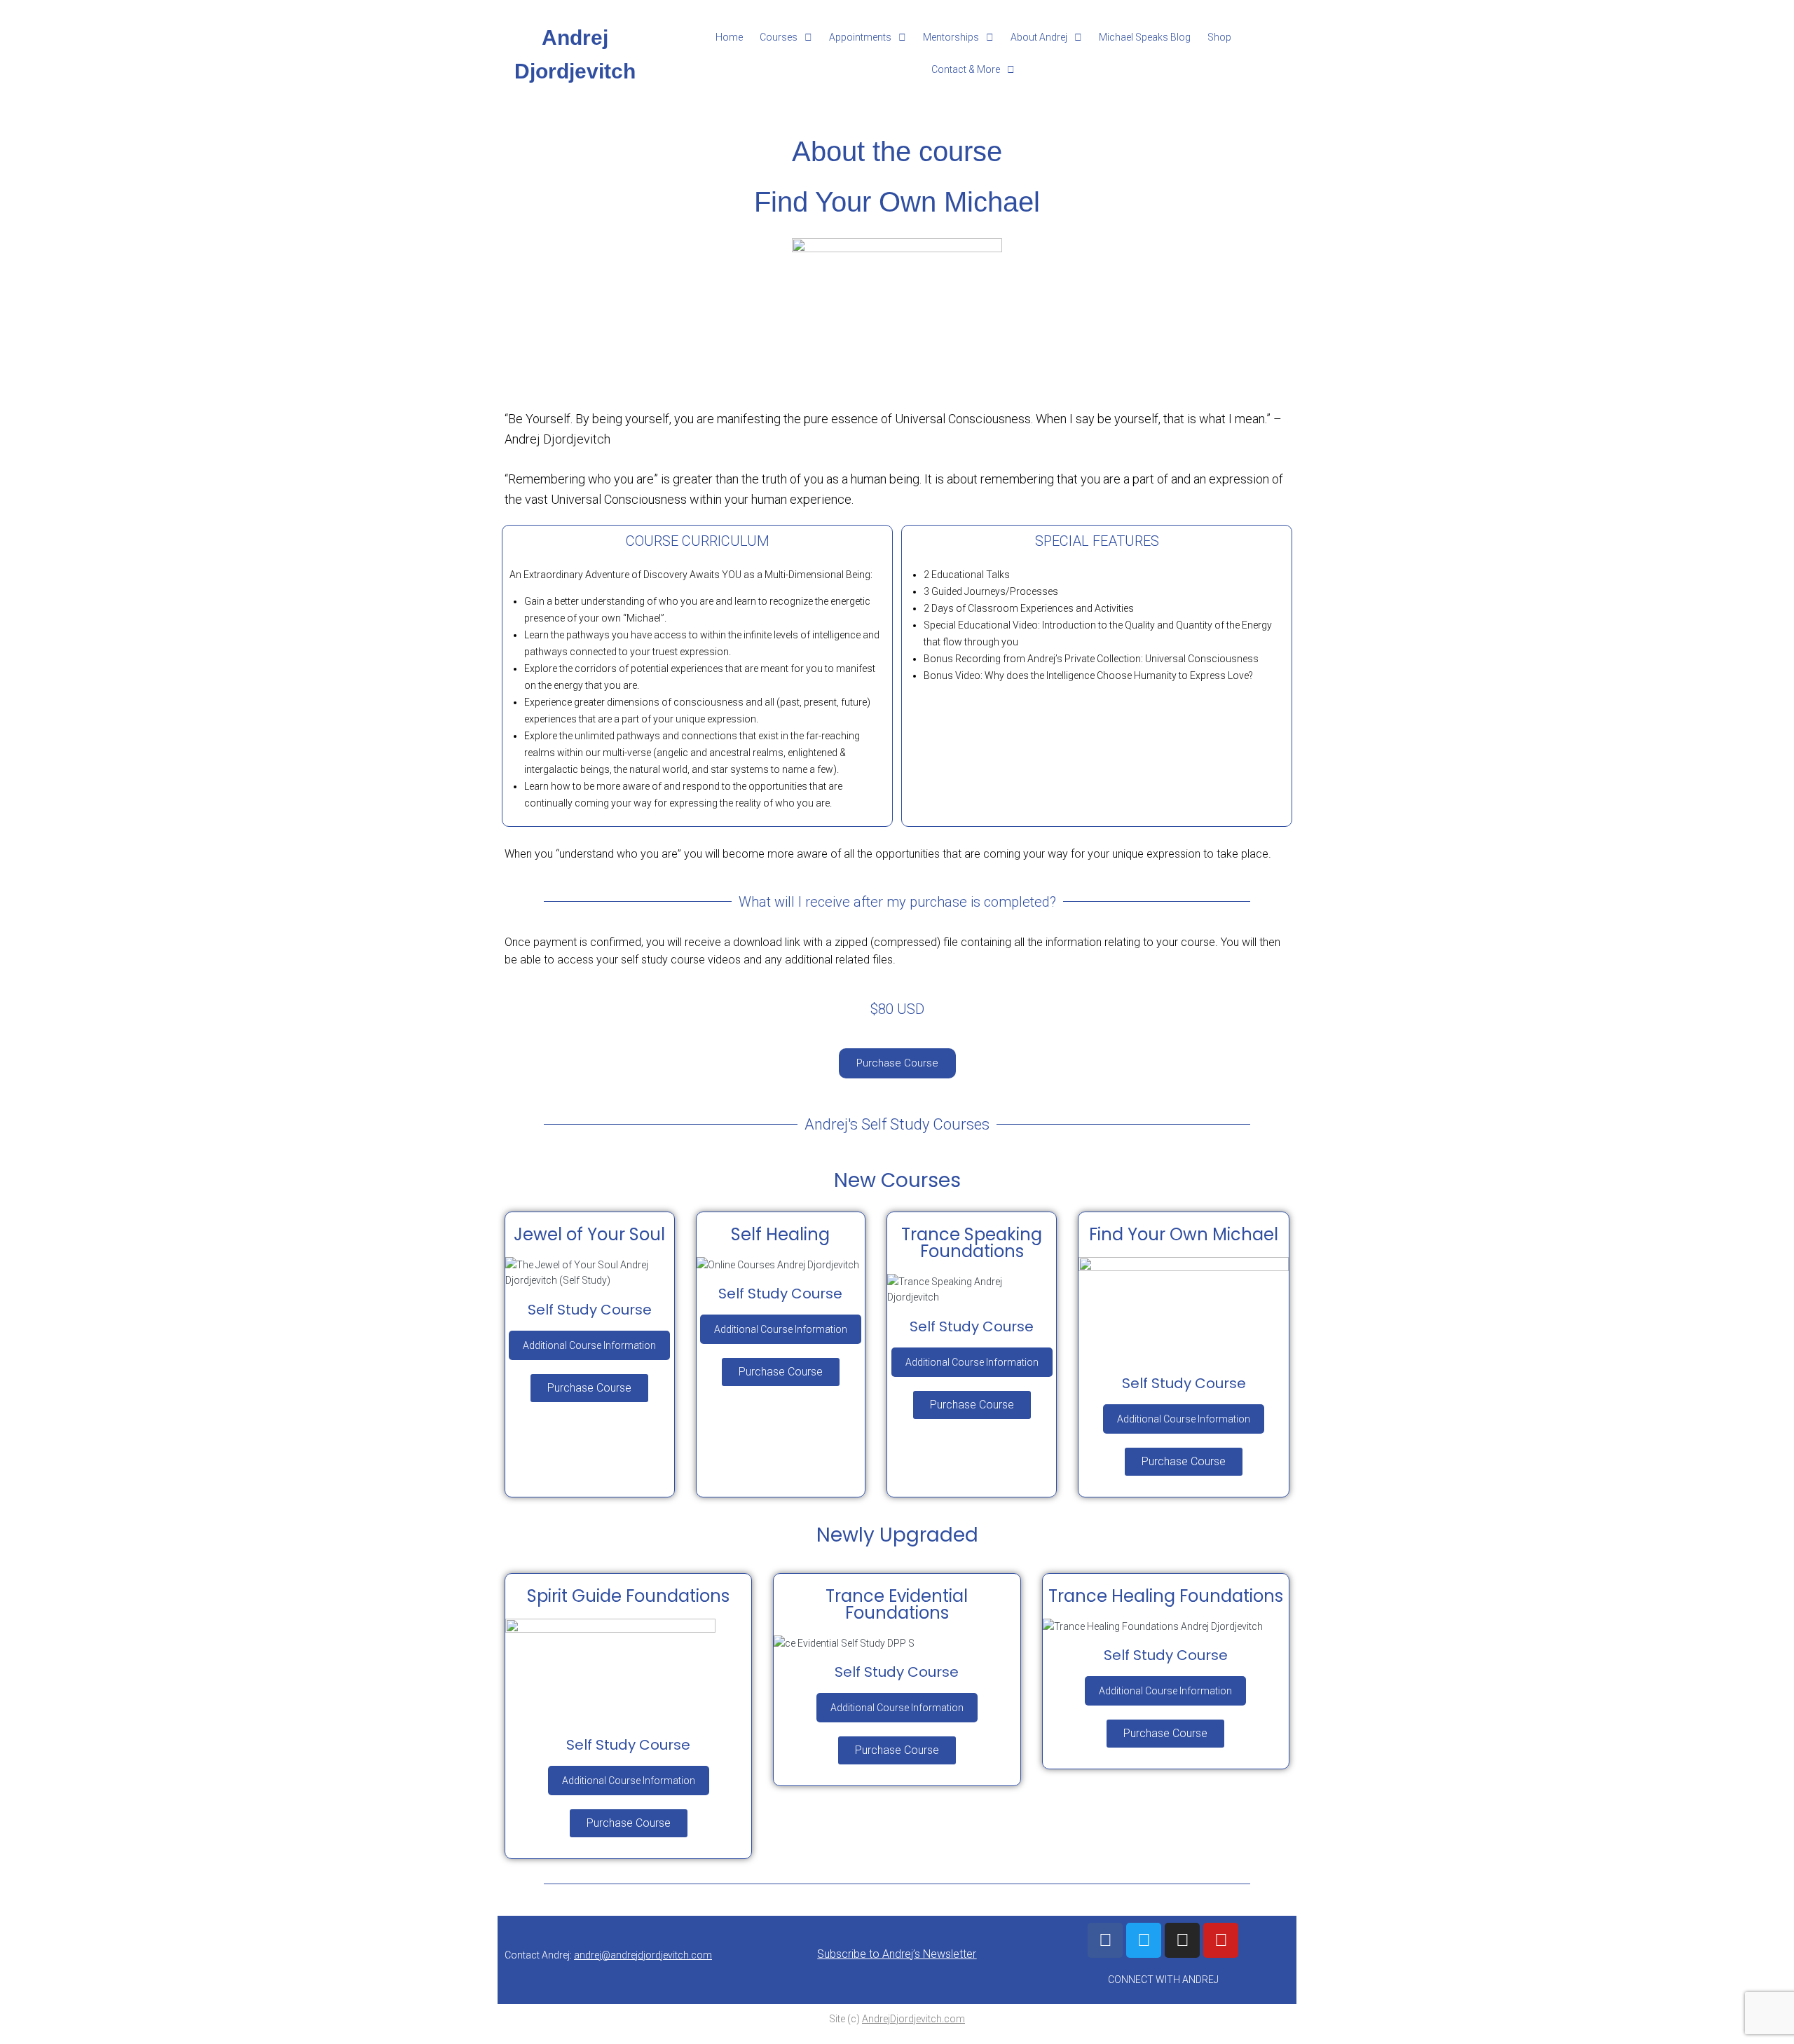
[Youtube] (1221, 1940)
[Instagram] (1182, 1940)
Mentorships (951, 37)
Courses (779, 37)
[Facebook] (1105, 1940)
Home (729, 37)
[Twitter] (1144, 1940)
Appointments (860, 37)
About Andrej (1039, 37)
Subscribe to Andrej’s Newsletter (897, 1954)
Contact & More (966, 69)
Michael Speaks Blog (1145, 37)
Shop (1219, 37)
